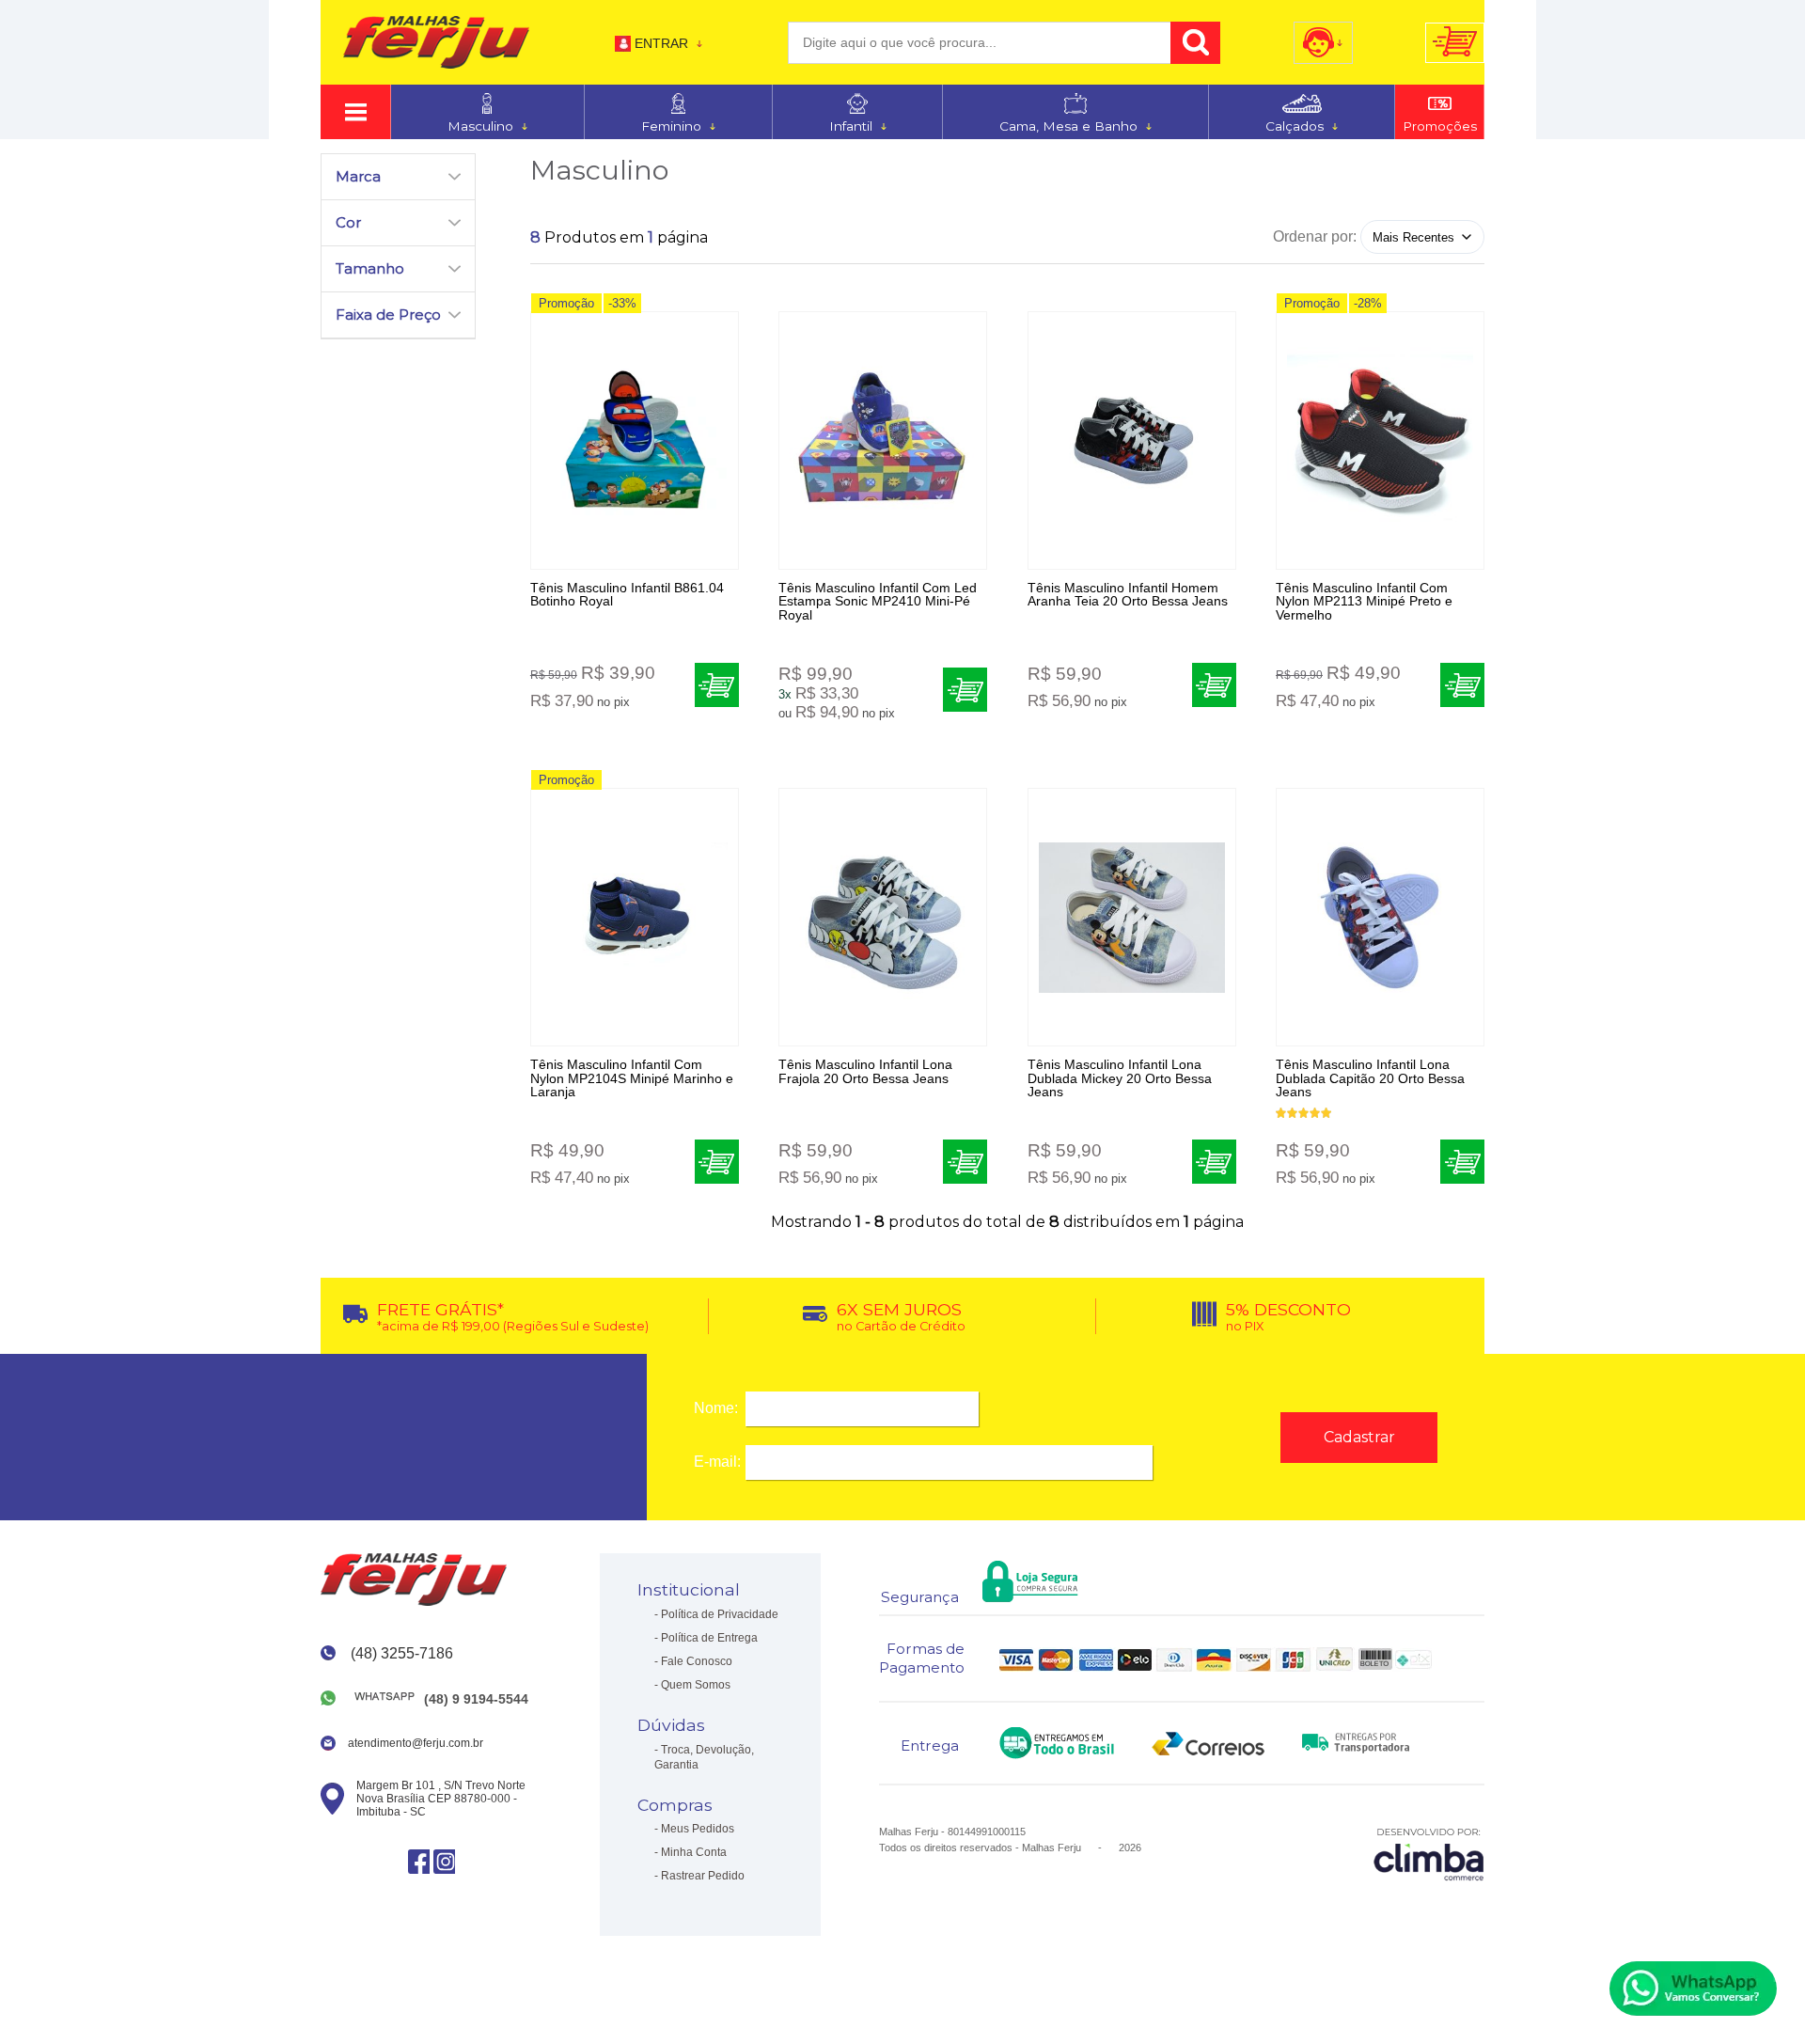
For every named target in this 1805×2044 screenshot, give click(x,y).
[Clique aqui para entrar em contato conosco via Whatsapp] (1693, 1989)
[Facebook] (419, 1861)
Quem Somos (696, 1685)
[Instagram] (444, 1861)
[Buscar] (1195, 43)
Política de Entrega (709, 1638)
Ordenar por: (1315, 236)
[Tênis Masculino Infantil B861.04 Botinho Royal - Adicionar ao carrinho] (717, 685)
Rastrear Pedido (703, 1876)
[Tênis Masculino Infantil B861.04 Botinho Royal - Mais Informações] (635, 440)
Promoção (566, 303)
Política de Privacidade (720, 1614)
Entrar (661, 43)
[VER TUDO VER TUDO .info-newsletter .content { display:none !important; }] (355, 112)
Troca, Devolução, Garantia (704, 1757)
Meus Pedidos (698, 1829)
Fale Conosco (697, 1661)
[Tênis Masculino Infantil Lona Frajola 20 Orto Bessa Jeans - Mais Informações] (883, 917)
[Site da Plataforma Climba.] (1429, 1854)
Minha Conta (694, 1852)
